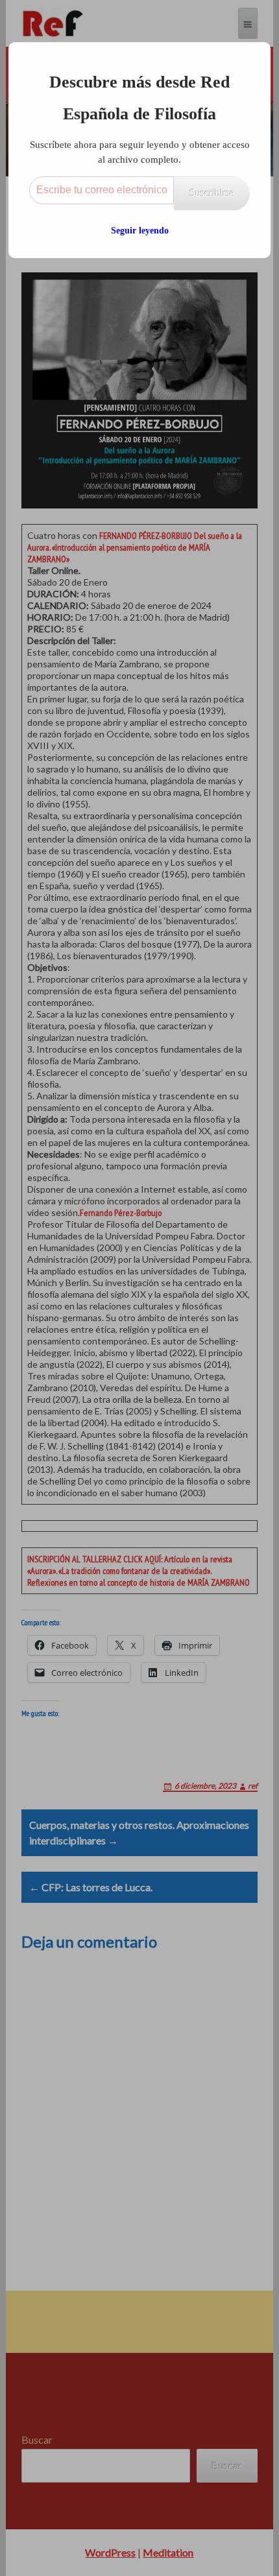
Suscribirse (212, 193)
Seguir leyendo (140, 231)
